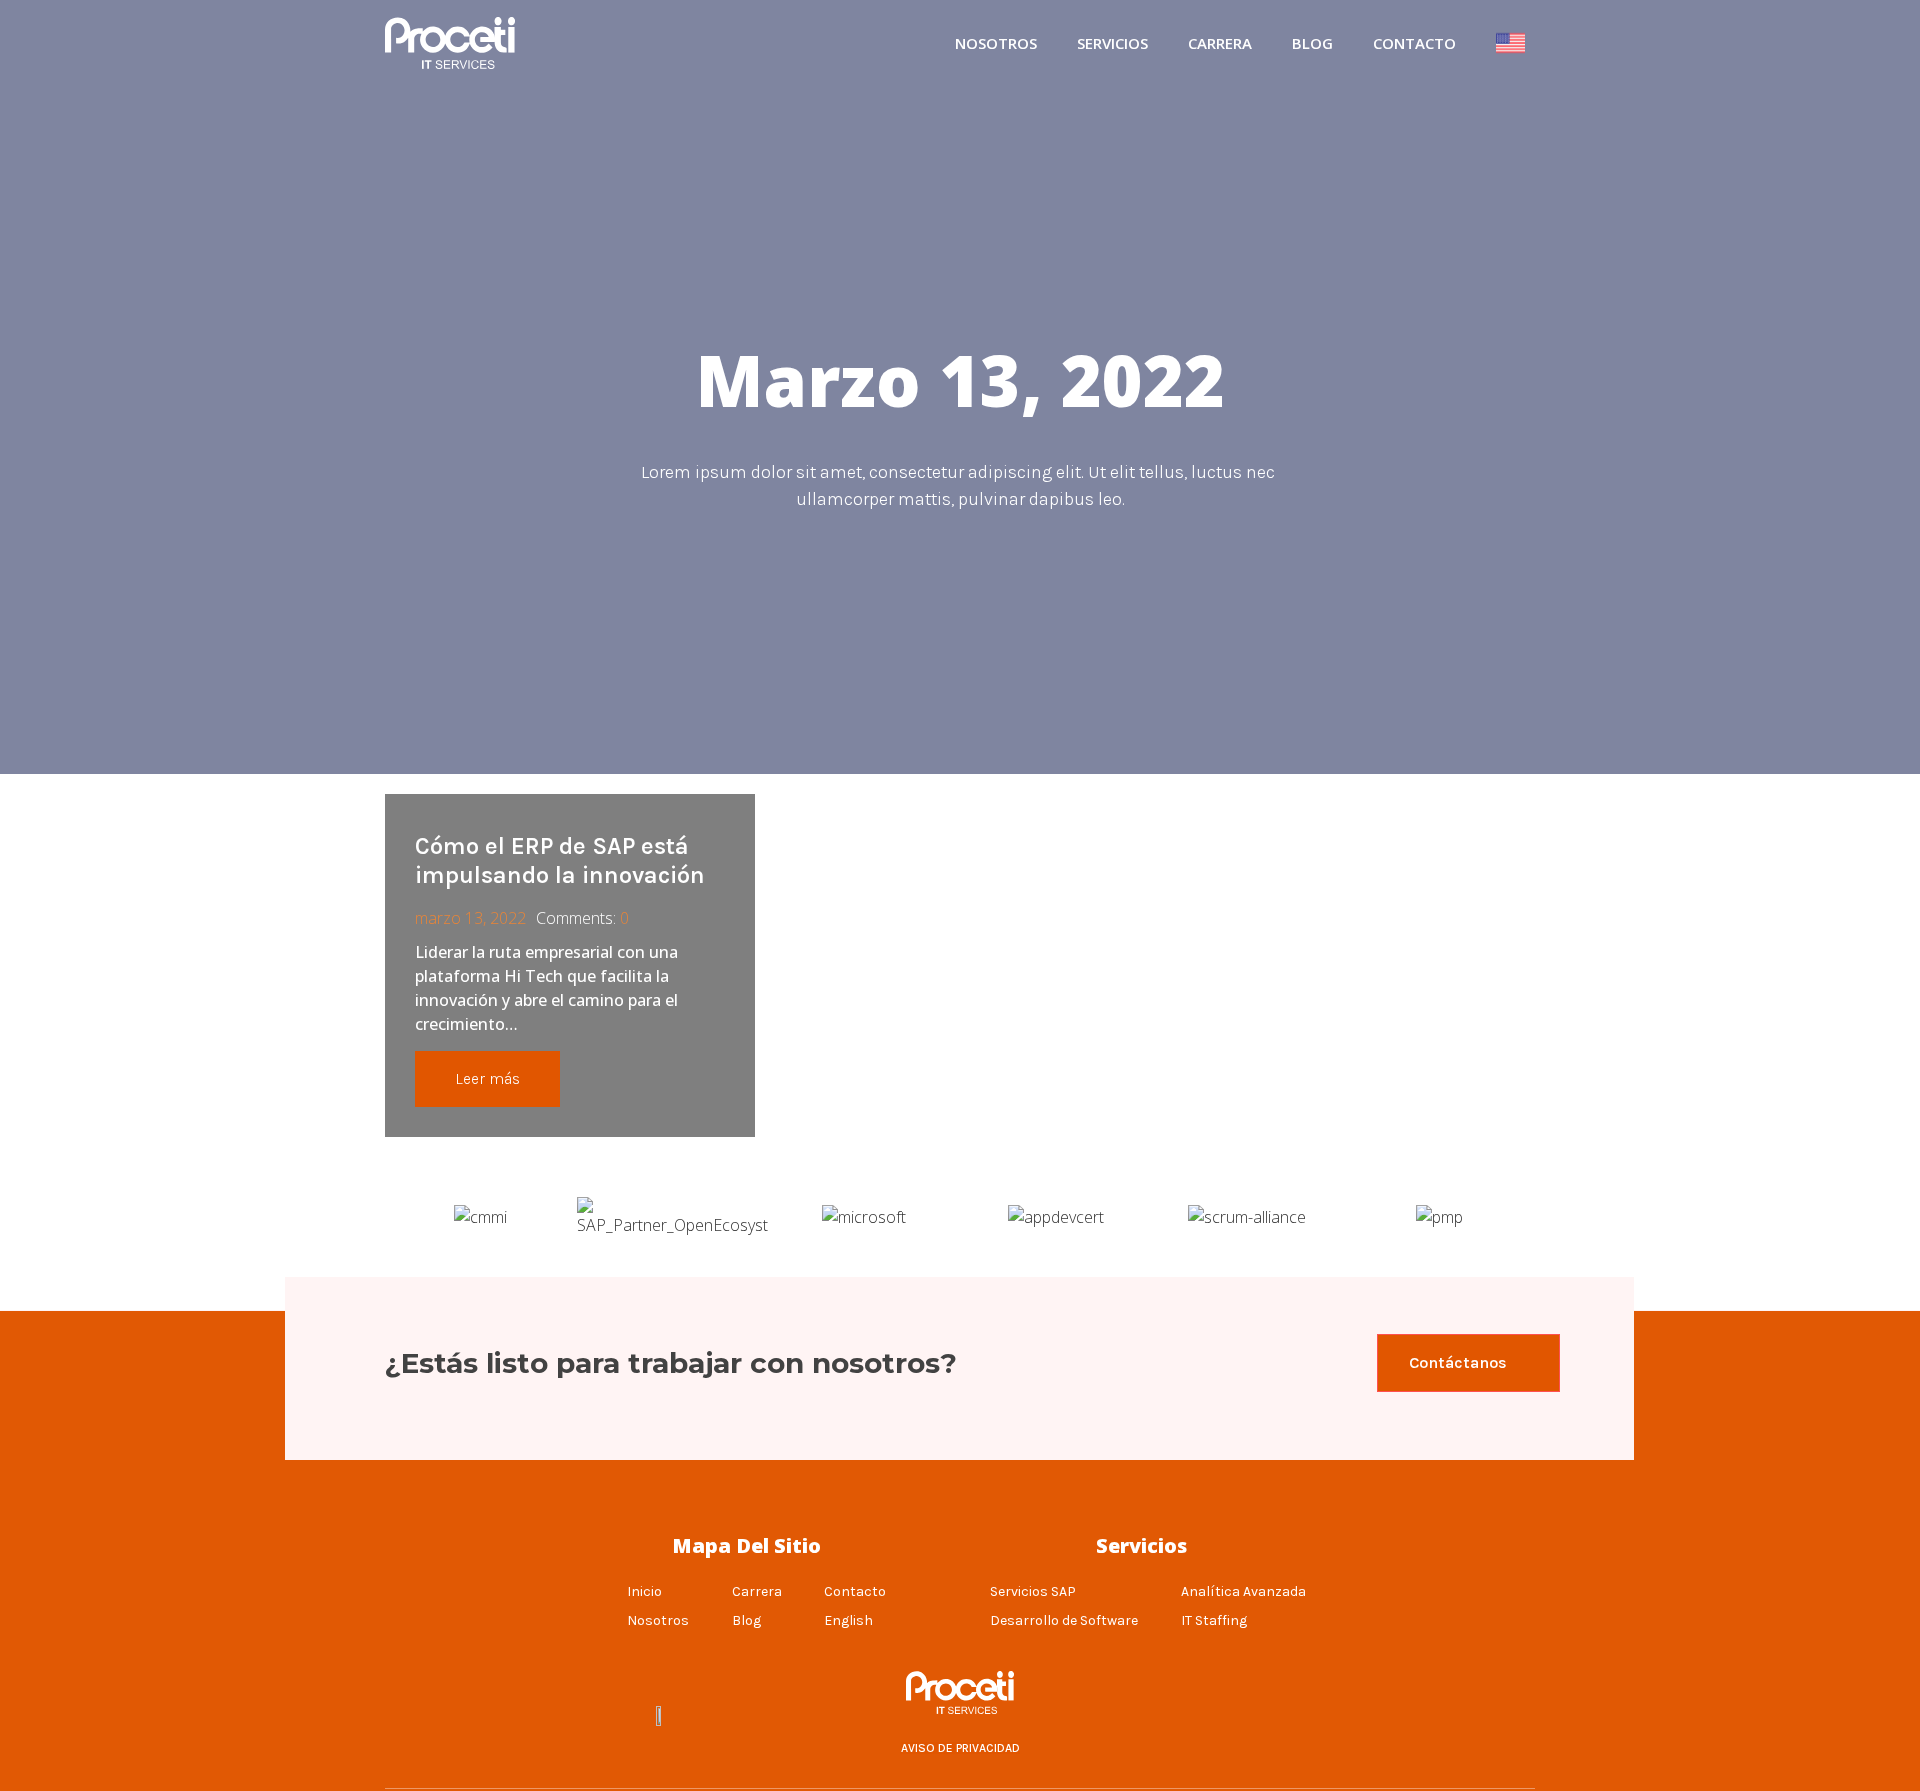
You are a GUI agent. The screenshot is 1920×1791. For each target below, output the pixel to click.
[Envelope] (1309, 1715)
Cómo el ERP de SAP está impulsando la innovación (560, 860)
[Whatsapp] (1259, 1715)
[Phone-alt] (1209, 1715)
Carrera (1220, 43)
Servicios (1112, 43)
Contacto (1414, 43)
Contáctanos (1458, 1362)
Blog (1312, 43)
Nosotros (996, 43)
